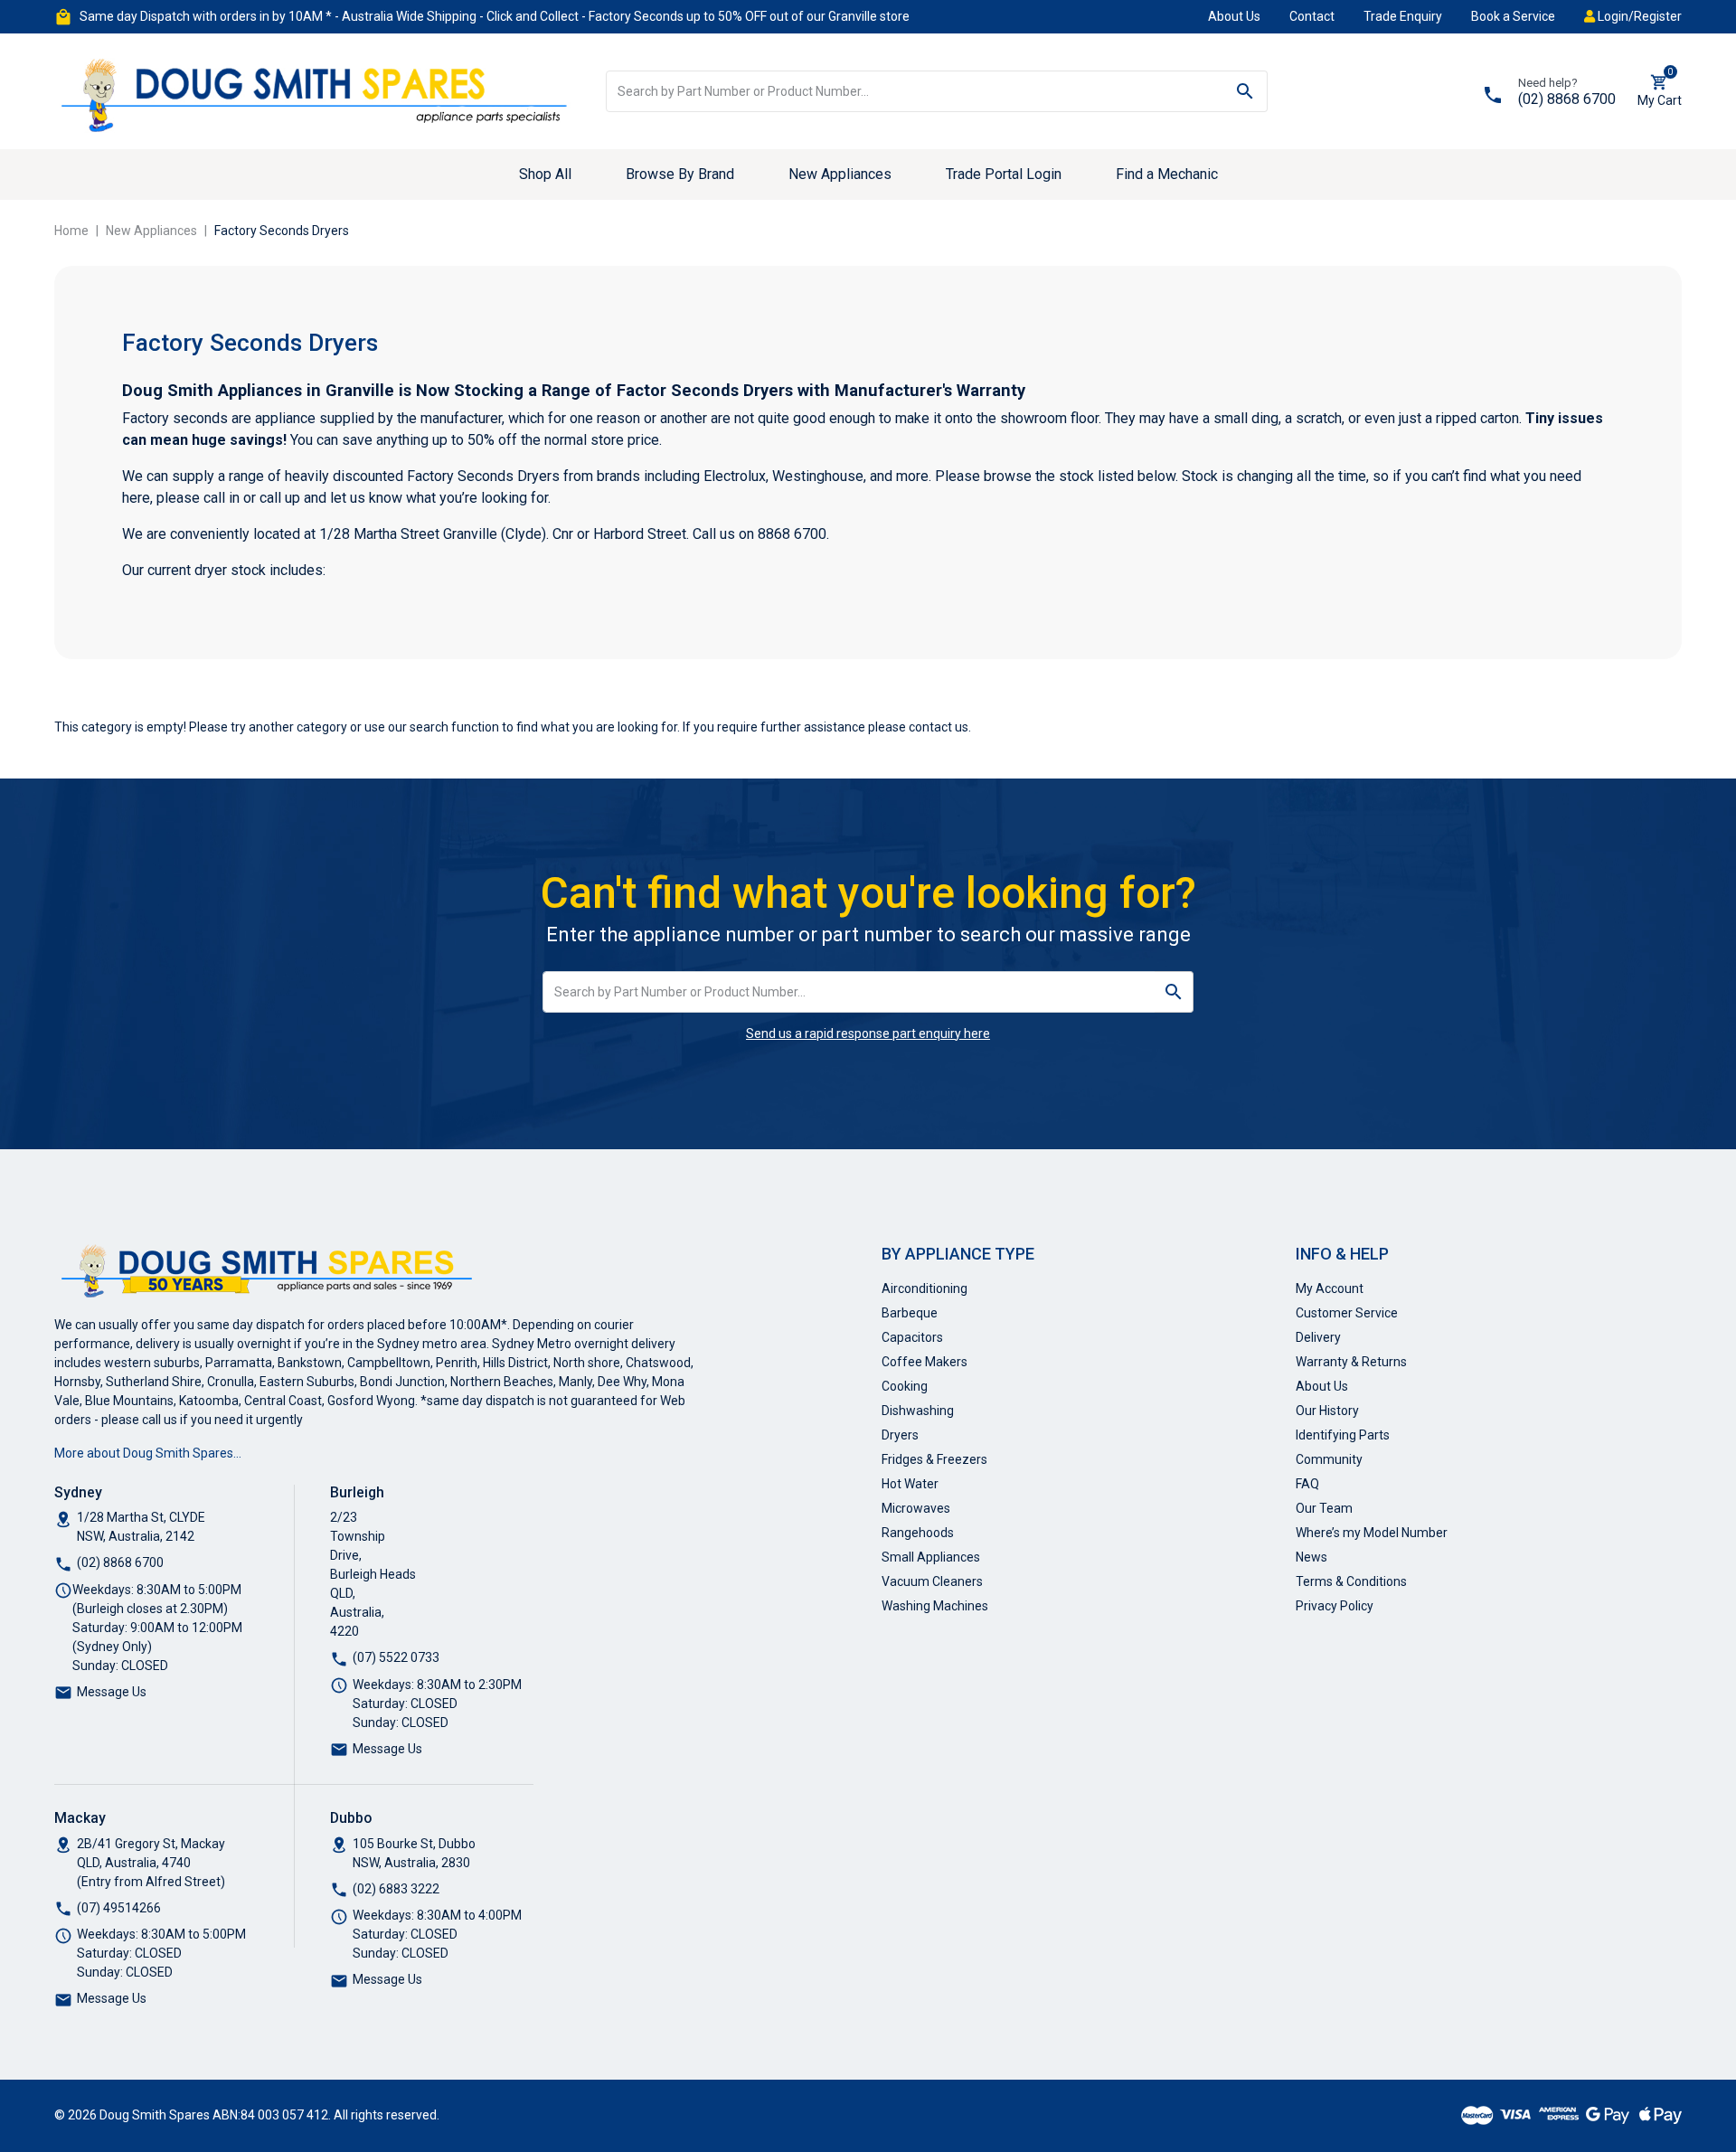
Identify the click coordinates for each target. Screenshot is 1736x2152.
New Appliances (840, 174)
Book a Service (1513, 16)
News (1311, 1557)
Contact (1312, 16)
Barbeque (910, 1313)
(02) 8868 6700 (1567, 99)
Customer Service (1347, 1313)
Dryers (900, 1435)
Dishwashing (918, 1411)
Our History (1327, 1411)
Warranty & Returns (1351, 1362)
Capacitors (912, 1337)
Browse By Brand (680, 174)
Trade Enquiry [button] (1403, 16)
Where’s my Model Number (1372, 1533)
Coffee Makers (925, 1362)
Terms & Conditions (1351, 1581)
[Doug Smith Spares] (316, 90)
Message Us (112, 1692)
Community (1329, 1459)
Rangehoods (918, 1533)
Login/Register (1638, 16)
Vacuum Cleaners (932, 1581)
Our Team (1324, 1508)
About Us (1234, 16)
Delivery (1318, 1337)
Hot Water (910, 1484)
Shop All (545, 174)
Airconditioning (925, 1288)
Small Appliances (931, 1557)
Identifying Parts (1343, 1435)
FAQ (1307, 1484)
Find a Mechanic (1167, 174)
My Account (1330, 1288)
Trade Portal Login (1004, 174)
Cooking (905, 1386)
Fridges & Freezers (934, 1459)
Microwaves (916, 1508)
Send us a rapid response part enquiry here (868, 1034)
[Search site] (1245, 91)
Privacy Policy (1335, 1606)
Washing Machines (935, 1606)
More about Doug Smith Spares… (148, 1453)
